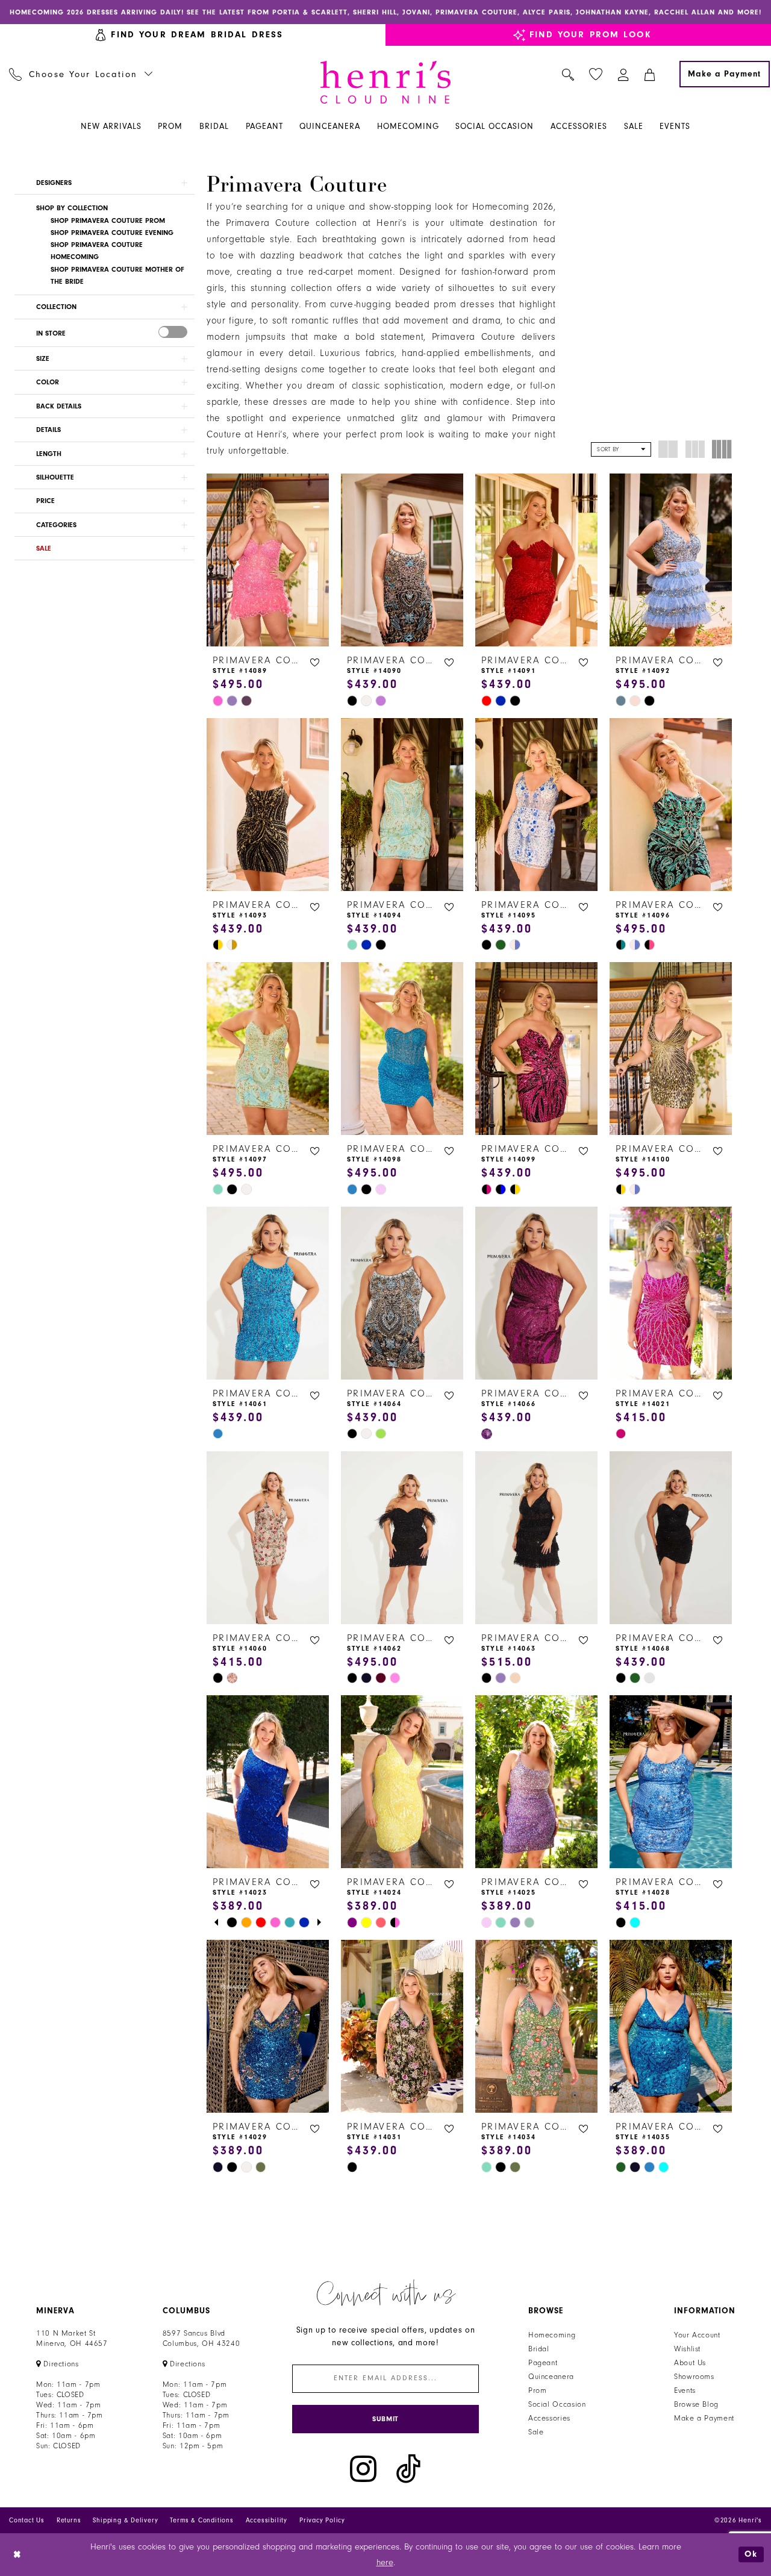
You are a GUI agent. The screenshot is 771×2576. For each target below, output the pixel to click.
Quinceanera (551, 2377)
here (385, 2562)
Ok (751, 2555)
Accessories (549, 2418)
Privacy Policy (322, 2520)
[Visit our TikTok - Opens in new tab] (408, 2469)
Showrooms (694, 2377)
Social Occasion (557, 2404)
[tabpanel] (232, 1922)
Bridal (539, 2349)
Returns (69, 2520)
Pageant (543, 2363)
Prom (538, 2390)
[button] (624, 74)
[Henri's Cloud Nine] (385, 82)
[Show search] (568, 74)
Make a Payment (704, 2418)
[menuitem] (81, 74)
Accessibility (267, 2520)
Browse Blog (696, 2404)
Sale (536, 2432)
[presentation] (173, 332)
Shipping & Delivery (125, 2520)
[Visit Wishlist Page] (596, 74)
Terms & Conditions (201, 2520)
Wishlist (687, 2349)
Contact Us (27, 2520)
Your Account (697, 2335)
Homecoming (552, 2335)
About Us (690, 2363)
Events (685, 2390)
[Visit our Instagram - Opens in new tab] (363, 2469)
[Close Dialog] (18, 2555)
